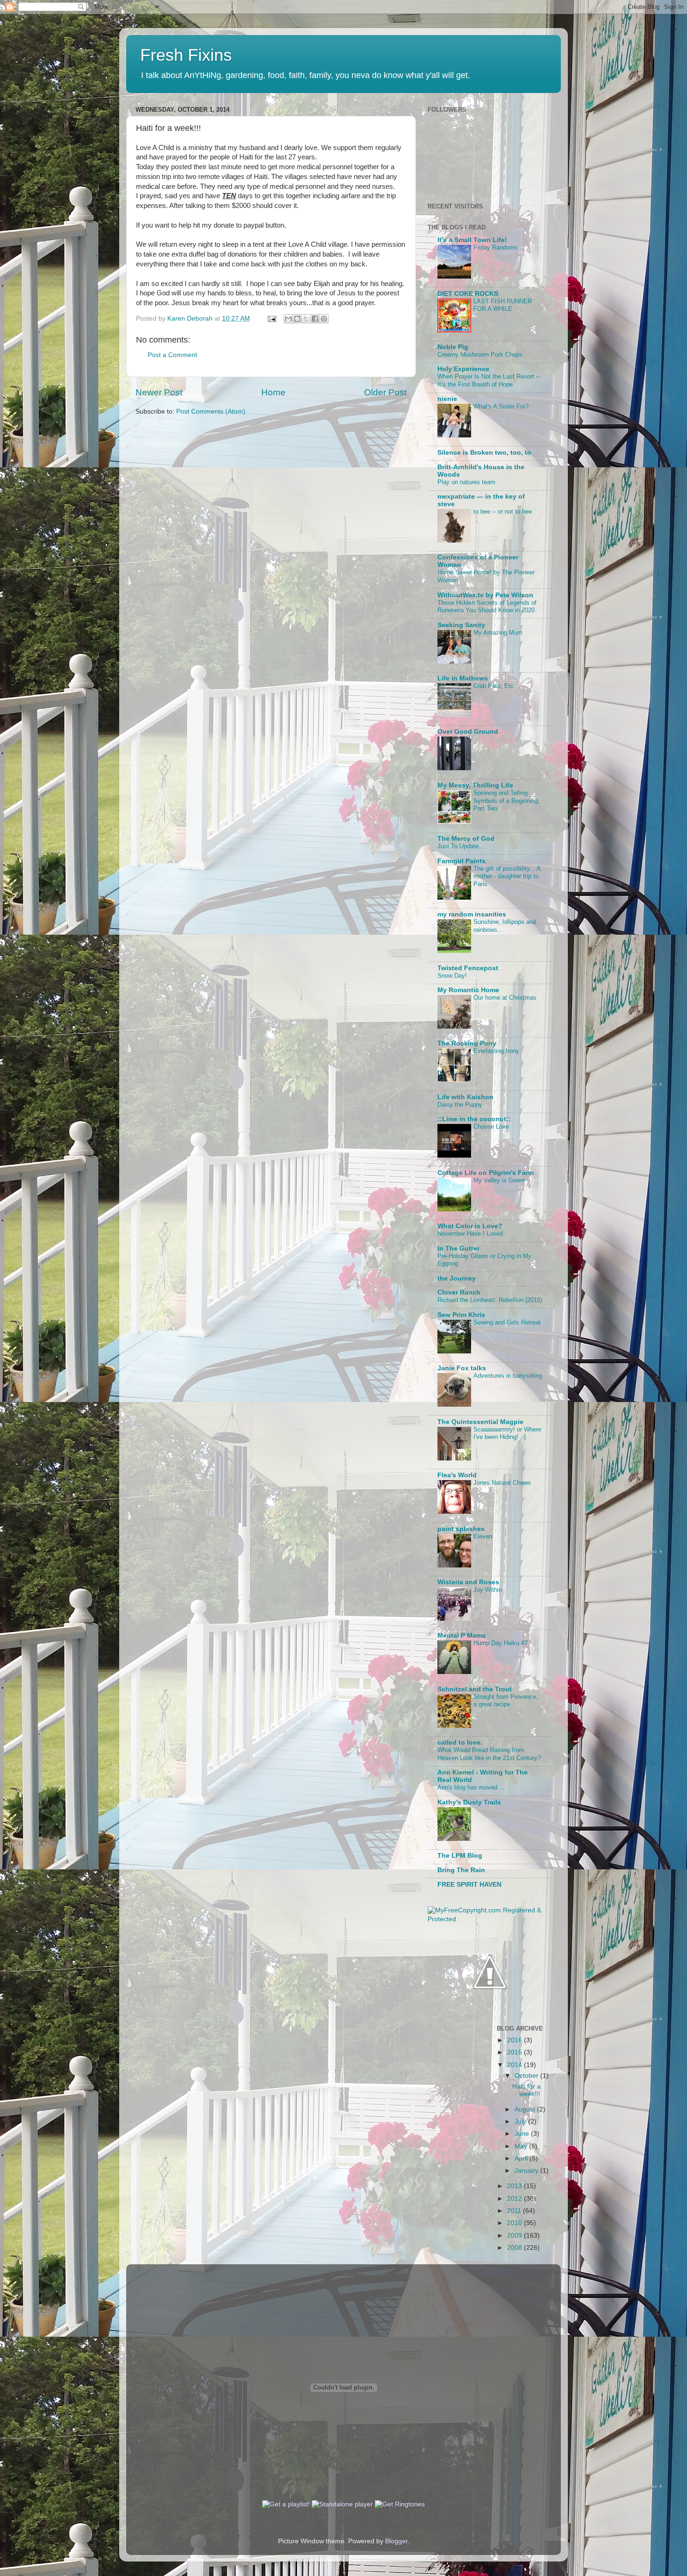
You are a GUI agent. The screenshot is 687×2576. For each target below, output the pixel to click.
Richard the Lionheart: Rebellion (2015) (490, 1300)
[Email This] (288, 319)
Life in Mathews (463, 678)
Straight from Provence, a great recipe (506, 1701)
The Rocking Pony (467, 1043)
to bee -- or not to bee (503, 512)
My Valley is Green (499, 1180)
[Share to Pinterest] (324, 319)
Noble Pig (453, 347)
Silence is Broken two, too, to (484, 453)
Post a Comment (172, 355)
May (522, 2146)
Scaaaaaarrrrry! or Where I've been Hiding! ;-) (507, 1433)
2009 (515, 2236)
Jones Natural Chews (502, 1483)
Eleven (483, 1536)
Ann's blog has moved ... (471, 1787)
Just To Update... (461, 846)
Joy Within (488, 1590)
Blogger (396, 2541)
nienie (447, 399)
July (521, 2122)
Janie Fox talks (462, 1368)
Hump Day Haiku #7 (501, 1643)
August (526, 2109)
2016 (515, 2040)
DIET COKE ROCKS (468, 294)
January (527, 2171)
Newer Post (159, 392)
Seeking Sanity (461, 625)
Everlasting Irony (496, 1051)
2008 (515, 2248)
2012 (515, 2199)
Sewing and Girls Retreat (507, 1322)
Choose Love (491, 1127)
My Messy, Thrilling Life (475, 785)
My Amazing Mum (498, 633)
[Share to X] (306, 319)
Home (273, 392)
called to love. (460, 1742)
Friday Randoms (496, 247)
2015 (515, 2052)
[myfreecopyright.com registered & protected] (490, 1919)
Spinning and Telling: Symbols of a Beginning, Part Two (507, 801)
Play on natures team (466, 482)
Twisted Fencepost (468, 968)
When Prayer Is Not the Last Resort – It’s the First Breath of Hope (488, 380)
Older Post (385, 392)
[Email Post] (271, 318)
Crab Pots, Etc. (494, 686)
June (523, 2134)
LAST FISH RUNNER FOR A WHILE (503, 305)
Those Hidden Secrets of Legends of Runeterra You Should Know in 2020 (487, 607)
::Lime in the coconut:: (474, 1119)
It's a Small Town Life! (472, 240)
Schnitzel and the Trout (475, 1689)
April (522, 2158)
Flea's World (457, 1475)
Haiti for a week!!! (526, 2090)
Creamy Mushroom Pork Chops (480, 354)
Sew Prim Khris (461, 1315)
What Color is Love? (470, 1226)
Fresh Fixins (186, 55)
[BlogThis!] (297, 319)
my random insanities (472, 914)
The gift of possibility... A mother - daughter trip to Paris (507, 876)
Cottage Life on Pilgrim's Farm (486, 1173)
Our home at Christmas (505, 998)
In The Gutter (458, 1249)
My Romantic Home (468, 990)
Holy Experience (463, 369)
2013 (515, 2186)
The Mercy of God (466, 839)
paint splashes (461, 1529)
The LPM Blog (460, 1856)
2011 (515, 2211)
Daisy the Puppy (460, 1105)
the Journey (457, 1278)
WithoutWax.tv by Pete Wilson (485, 595)
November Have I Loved (470, 1234)
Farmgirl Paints (462, 861)
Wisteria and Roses (468, 1582)
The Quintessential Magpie (480, 1422)
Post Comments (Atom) (211, 411)
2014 (515, 2065)
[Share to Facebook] (315, 319)
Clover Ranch (459, 1292)
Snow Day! (452, 976)
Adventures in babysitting (508, 1376)
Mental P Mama (462, 1635)
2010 (515, 2223)
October (527, 2076)
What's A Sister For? (501, 406)
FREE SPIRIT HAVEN (469, 1885)
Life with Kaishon (465, 1097)
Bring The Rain (461, 1870)
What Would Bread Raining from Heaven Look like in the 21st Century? (489, 1754)
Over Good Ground (468, 732)
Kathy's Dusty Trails (469, 1802)
